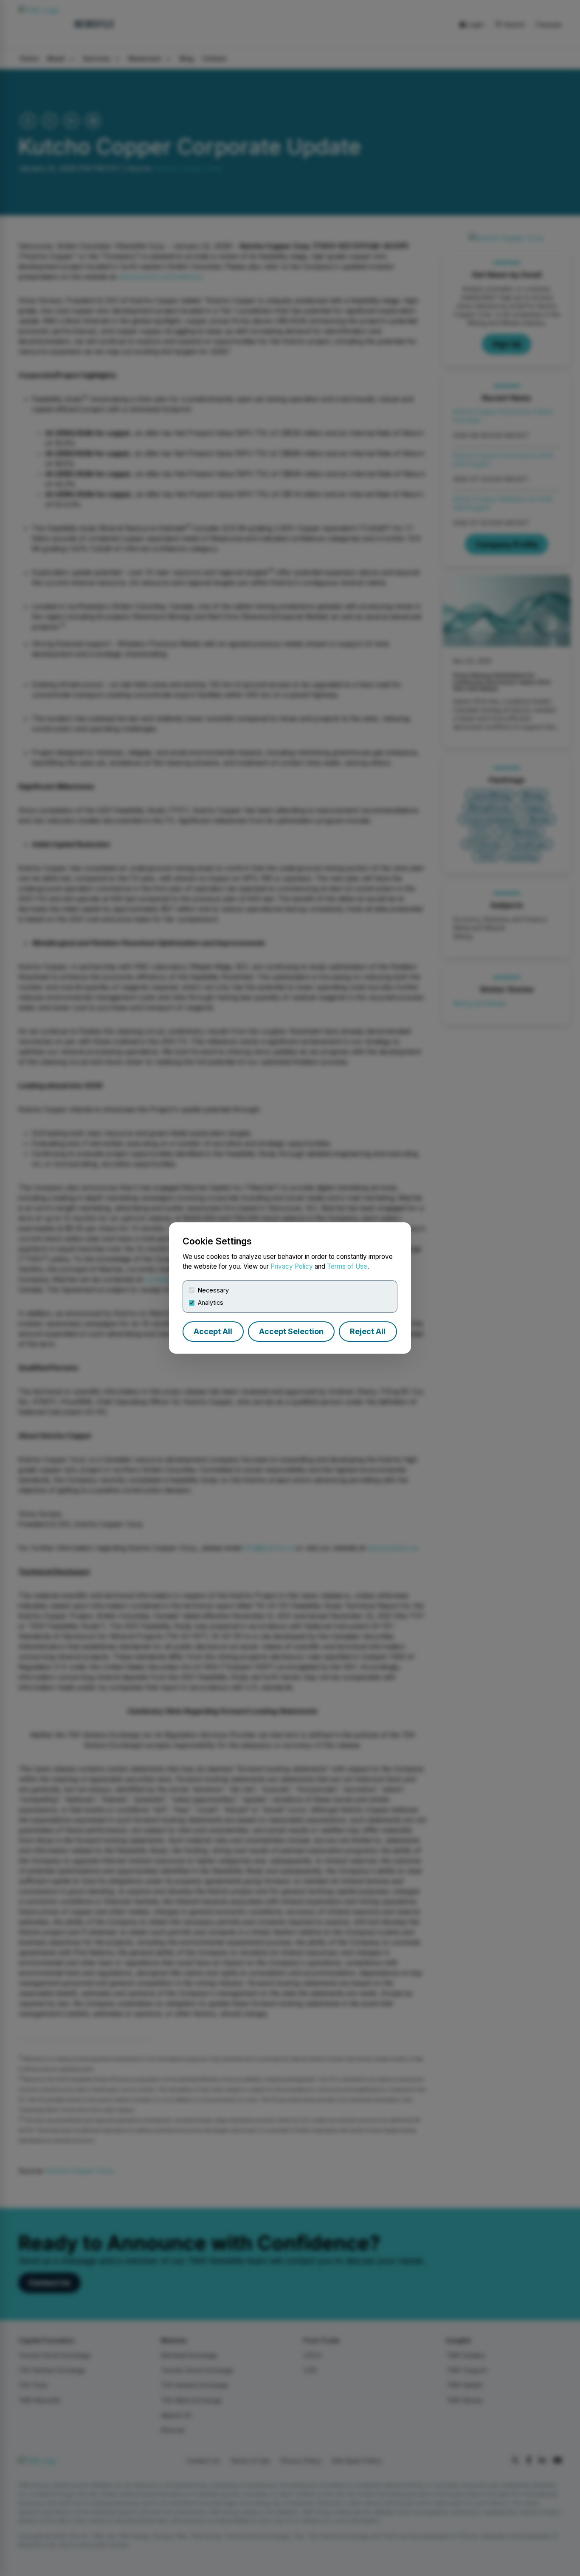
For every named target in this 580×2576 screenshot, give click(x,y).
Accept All (213, 1331)
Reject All (368, 1331)
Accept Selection (291, 1331)
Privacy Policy (292, 1266)
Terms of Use (347, 1266)
